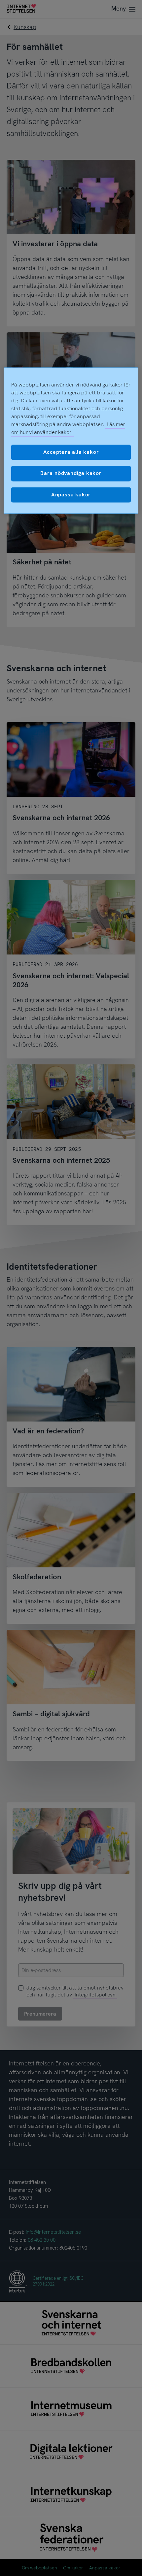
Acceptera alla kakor (71, 452)
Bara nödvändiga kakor (71, 473)
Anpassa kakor (71, 495)
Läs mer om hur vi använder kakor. (68, 428)
